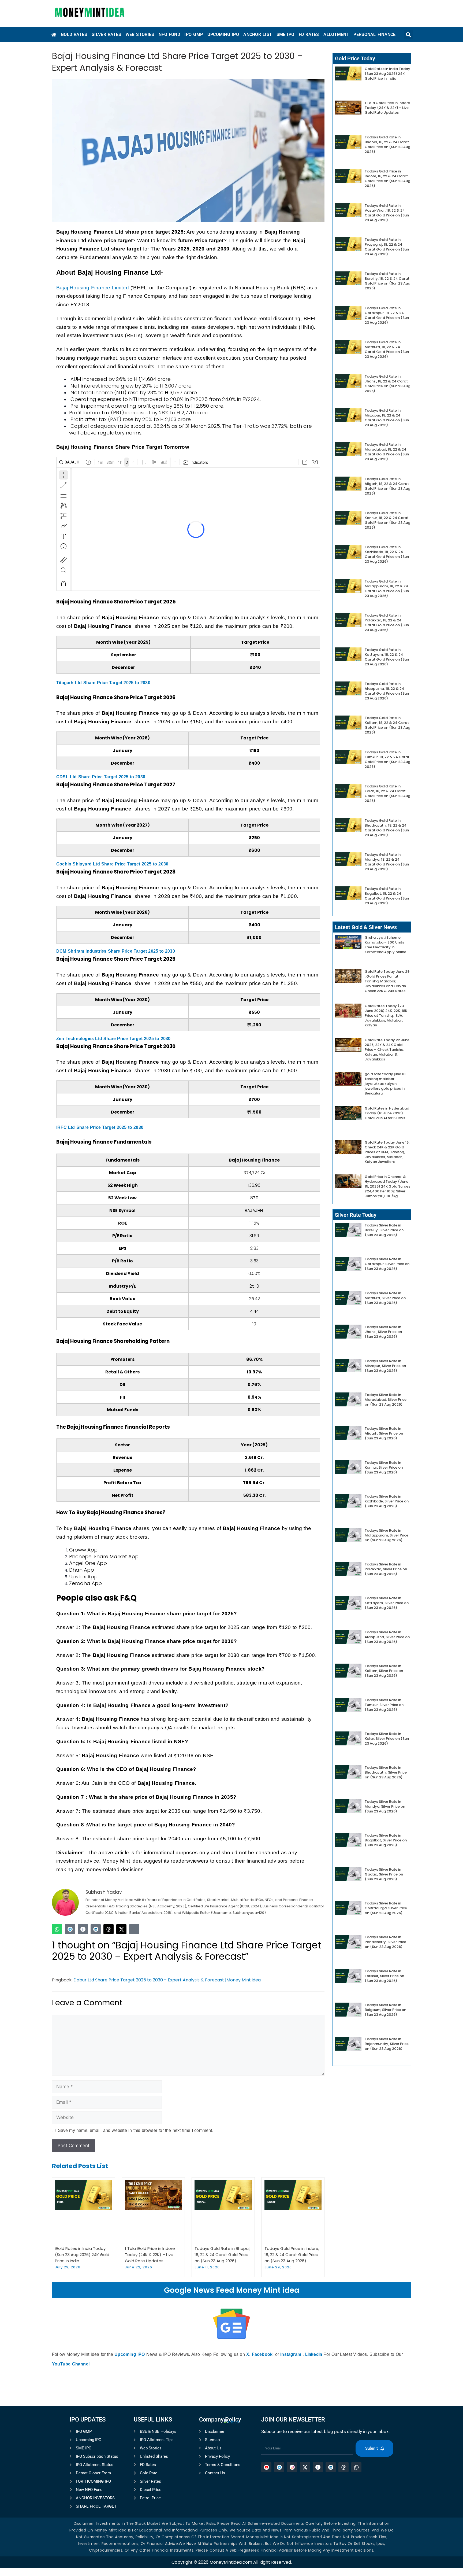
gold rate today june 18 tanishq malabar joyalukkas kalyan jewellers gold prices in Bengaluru (385, 1084)
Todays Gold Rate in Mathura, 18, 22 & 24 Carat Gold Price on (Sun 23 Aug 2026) (387, 349)
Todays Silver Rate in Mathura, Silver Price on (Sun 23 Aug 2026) (385, 1298)
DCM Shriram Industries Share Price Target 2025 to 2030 (116, 951)
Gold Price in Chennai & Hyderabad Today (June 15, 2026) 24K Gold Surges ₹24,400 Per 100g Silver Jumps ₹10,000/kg (387, 1186)
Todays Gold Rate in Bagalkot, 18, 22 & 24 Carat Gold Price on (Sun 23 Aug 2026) (387, 896)
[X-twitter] (121, 1929)
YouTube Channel (71, 2364)
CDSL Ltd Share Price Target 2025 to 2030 (101, 777)
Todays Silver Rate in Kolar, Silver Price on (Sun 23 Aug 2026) (387, 1739)
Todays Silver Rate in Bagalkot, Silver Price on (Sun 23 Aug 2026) (386, 1840)
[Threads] (109, 1929)
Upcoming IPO (130, 2354)
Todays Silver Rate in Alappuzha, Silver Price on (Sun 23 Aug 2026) (387, 1637)
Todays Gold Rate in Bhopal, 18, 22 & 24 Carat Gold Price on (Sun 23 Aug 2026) (222, 2255)
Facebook (262, 2354)
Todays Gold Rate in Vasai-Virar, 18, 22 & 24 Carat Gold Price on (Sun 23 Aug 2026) (387, 213)
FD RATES (309, 34)
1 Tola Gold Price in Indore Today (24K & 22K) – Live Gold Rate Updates (150, 2255)
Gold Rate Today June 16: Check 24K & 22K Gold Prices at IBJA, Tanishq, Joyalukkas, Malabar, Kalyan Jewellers (387, 1152)
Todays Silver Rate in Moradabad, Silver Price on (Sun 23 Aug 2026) (386, 1400)
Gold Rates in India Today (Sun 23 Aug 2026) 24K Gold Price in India (82, 2255)
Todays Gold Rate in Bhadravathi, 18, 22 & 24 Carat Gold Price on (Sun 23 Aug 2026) (387, 828)
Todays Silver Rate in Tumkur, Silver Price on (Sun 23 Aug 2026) (384, 1705)
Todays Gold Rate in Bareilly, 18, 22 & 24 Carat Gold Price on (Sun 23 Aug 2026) (387, 281)
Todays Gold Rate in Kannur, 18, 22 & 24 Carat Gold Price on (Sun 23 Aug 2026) (387, 520)
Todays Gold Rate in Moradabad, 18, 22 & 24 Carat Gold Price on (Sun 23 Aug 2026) (387, 452)
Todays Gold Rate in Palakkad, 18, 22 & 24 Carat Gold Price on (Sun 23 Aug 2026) (387, 623)
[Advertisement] (231, 2499)
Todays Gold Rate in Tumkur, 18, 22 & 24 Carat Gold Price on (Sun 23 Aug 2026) (387, 759)
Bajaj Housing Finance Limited (93, 288)
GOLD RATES (74, 34)
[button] (408, 34)
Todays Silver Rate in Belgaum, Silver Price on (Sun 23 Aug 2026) (385, 2010)
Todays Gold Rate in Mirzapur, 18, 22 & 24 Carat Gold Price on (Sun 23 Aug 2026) (387, 418)
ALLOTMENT (336, 34)
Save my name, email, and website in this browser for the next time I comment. (136, 2130)
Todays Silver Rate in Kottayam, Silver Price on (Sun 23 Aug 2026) (387, 1603)
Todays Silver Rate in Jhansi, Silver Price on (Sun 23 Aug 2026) (383, 1332)
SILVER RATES (106, 34)
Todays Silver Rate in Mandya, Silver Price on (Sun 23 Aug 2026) (385, 1806)
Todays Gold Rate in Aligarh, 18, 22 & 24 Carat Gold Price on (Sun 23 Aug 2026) (387, 486)
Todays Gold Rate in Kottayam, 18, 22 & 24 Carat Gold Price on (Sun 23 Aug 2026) (387, 657)
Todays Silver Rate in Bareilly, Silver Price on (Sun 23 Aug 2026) (384, 1230)
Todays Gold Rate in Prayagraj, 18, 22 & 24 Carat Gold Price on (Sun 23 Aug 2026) (387, 247)
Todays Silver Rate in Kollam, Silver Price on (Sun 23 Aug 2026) (384, 1671)
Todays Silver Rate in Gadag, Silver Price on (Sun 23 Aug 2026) (384, 1874)
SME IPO (285, 34)
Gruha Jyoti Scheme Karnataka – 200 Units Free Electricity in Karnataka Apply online (385, 945)
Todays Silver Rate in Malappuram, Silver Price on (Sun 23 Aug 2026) (387, 1535)
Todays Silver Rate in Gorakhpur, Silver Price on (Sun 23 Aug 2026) (387, 1264)
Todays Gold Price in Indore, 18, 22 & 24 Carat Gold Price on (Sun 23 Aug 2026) (292, 2255)
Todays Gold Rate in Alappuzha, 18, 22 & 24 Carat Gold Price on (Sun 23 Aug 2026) (387, 691)
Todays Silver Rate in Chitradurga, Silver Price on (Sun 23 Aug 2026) (386, 1908)
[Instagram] (134, 1929)
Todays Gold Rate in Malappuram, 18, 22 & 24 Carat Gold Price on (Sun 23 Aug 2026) (387, 589)
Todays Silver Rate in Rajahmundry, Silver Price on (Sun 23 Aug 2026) (387, 2044)
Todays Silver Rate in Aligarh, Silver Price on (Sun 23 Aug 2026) (384, 1433)
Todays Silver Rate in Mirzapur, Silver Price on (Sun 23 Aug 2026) (385, 1366)
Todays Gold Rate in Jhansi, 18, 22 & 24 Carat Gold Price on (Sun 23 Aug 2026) (387, 384)
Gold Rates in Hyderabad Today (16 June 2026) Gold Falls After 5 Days (387, 1113)
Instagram (291, 2354)
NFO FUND (169, 34)
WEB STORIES (140, 34)
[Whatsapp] (57, 1929)
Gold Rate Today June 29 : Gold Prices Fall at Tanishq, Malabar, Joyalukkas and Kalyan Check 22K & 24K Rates (387, 981)
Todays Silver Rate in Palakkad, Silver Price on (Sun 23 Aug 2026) (386, 1569)
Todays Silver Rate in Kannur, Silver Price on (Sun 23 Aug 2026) (384, 1467)
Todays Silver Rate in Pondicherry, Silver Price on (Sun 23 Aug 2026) (385, 1942)
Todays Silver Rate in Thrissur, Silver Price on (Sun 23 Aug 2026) (384, 1976)
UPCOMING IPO (223, 34)
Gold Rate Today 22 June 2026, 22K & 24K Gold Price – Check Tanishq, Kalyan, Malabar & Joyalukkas (387, 1050)
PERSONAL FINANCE (374, 34)
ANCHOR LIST (258, 34)
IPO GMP (194, 34)
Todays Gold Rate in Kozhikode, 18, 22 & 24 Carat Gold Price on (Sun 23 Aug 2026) (387, 554)
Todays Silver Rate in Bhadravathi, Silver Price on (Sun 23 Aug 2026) (386, 1772)
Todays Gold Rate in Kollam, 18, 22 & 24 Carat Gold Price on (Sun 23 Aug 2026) (387, 725)
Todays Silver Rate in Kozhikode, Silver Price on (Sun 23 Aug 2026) (387, 1501)
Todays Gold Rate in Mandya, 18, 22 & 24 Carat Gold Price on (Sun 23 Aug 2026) (387, 862)
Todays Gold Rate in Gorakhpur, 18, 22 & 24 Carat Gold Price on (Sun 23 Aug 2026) (387, 315)
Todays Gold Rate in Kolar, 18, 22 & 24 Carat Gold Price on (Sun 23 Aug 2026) (387, 793)
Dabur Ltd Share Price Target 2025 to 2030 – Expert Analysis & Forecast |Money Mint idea (167, 1980)
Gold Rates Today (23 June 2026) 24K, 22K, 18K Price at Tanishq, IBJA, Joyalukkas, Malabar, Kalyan (386, 1016)
